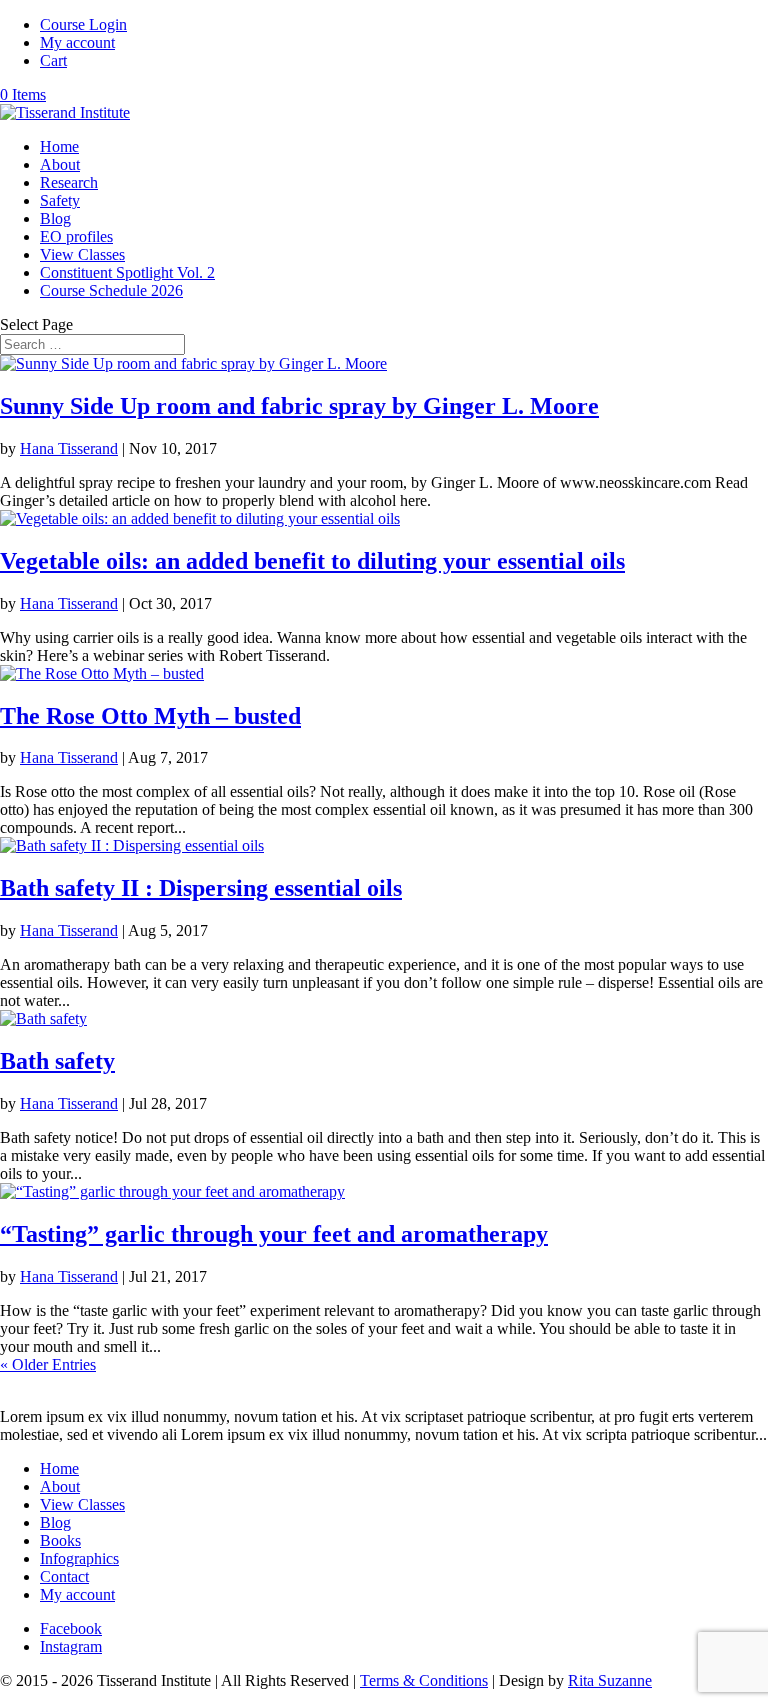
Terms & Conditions (424, 1680)
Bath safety (57, 1061)
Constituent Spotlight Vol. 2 (127, 272)
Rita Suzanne (610, 1680)
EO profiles (76, 236)
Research (69, 182)
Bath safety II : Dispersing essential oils (201, 888)
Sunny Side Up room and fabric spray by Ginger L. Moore (299, 406)
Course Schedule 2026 (111, 290)
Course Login (83, 24)
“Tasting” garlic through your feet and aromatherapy (274, 1234)
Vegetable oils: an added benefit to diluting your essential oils (312, 561)
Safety (60, 200)
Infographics (79, 1558)
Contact (64, 1576)
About (60, 164)
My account (77, 42)
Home (59, 146)
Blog (55, 218)
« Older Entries (48, 1364)
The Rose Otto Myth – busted (150, 716)
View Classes (82, 254)
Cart (53, 60)
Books (60, 1540)
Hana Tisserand (69, 448)
